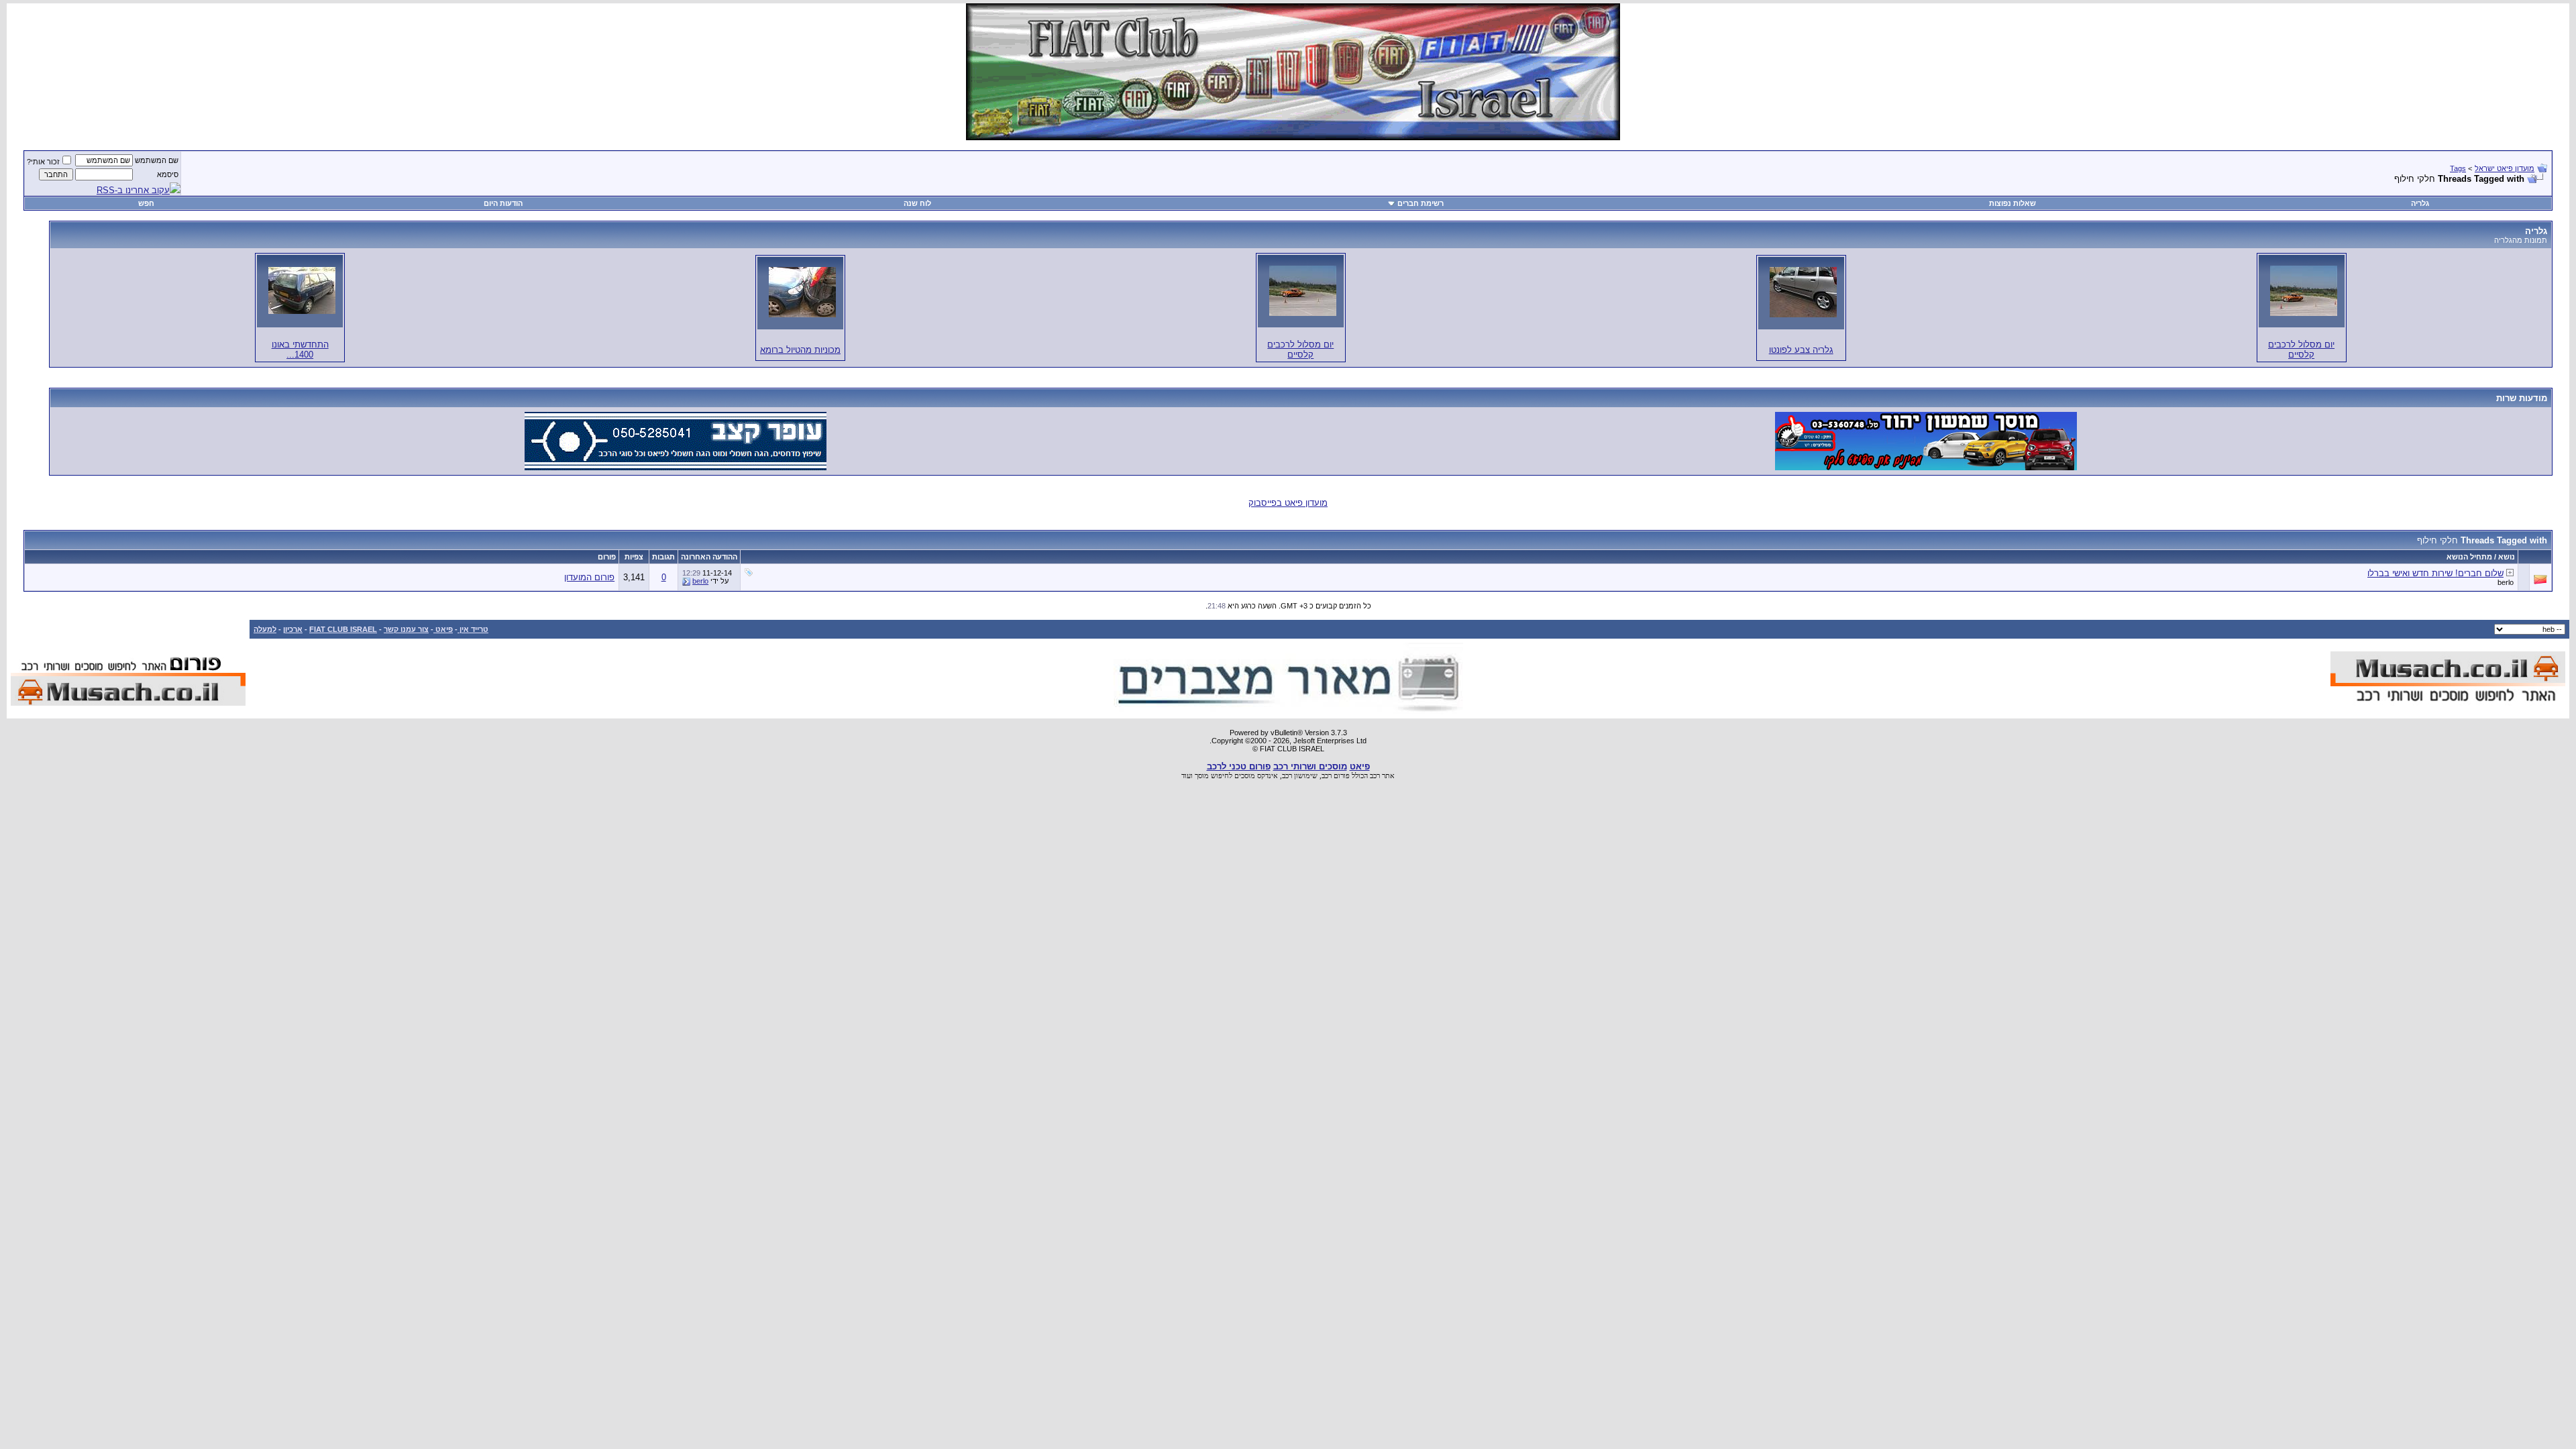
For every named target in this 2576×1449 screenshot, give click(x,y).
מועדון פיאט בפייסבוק (1288, 503)
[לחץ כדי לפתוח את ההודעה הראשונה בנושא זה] (2510, 573)
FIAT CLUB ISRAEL (343, 629)
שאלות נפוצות (2012, 203)
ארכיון (293, 629)
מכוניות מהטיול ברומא (800, 350)
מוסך (1202, 775)
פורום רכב (1336, 775)
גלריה (2420, 203)
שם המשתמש (157, 160)
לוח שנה (917, 203)
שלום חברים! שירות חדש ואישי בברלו (2435, 573)
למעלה (265, 629)
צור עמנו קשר (406, 629)
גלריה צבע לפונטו (1801, 350)
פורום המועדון (589, 577)
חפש (146, 203)
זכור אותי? (43, 162)
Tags (2458, 168)
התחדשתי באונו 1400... (300, 350)
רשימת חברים (1420, 203)
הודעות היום (503, 203)
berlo (2506, 582)
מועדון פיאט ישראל (2505, 168)
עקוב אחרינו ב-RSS (133, 190)
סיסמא (168, 174)
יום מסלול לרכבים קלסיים (2301, 350)
